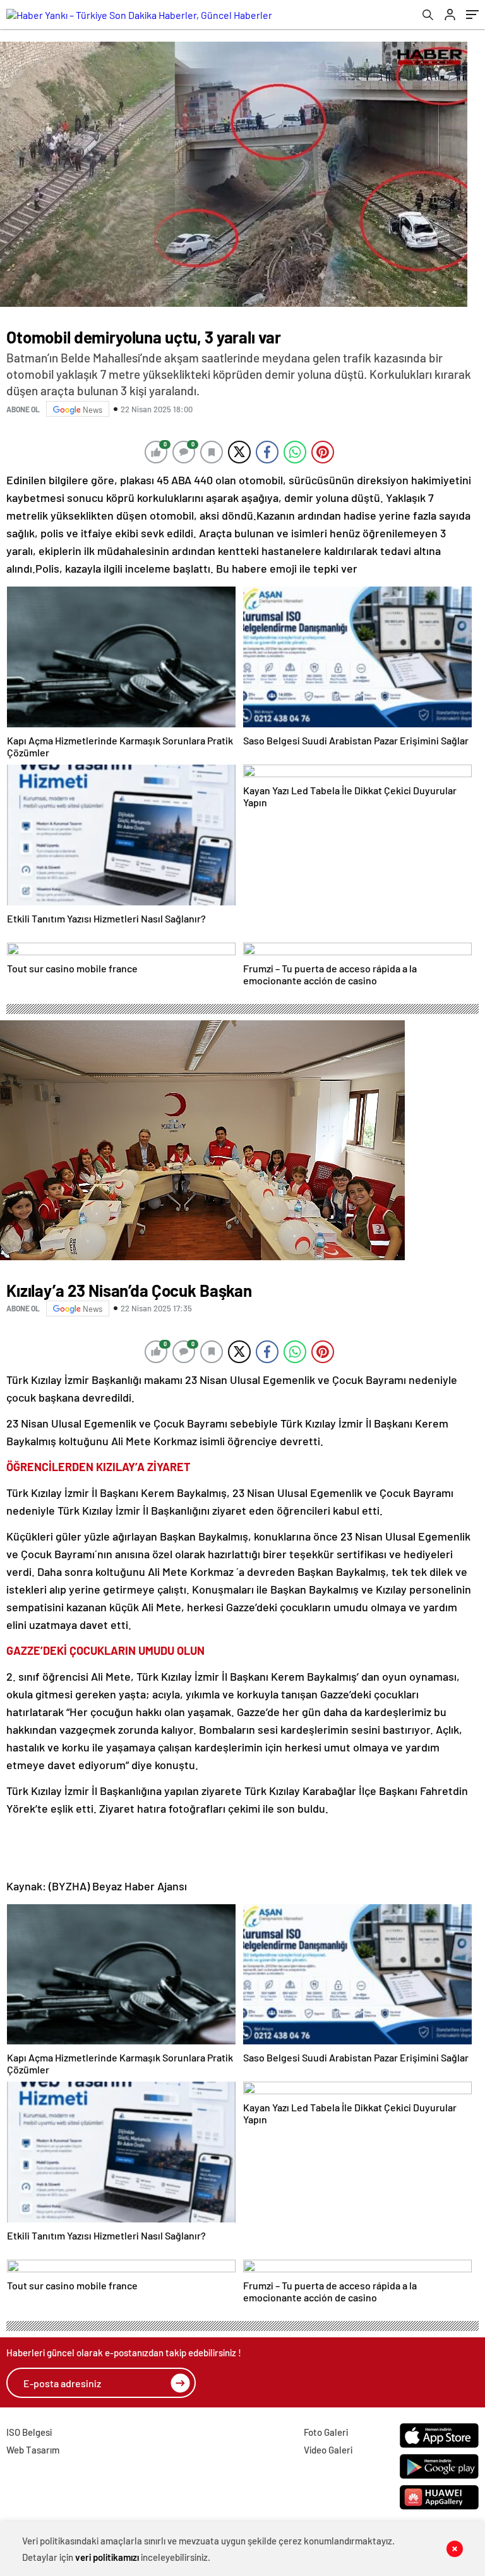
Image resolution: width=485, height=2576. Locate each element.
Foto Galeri (326, 2432)
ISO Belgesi (29, 2432)
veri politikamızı (107, 2557)
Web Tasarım (33, 2450)
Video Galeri (328, 2450)
